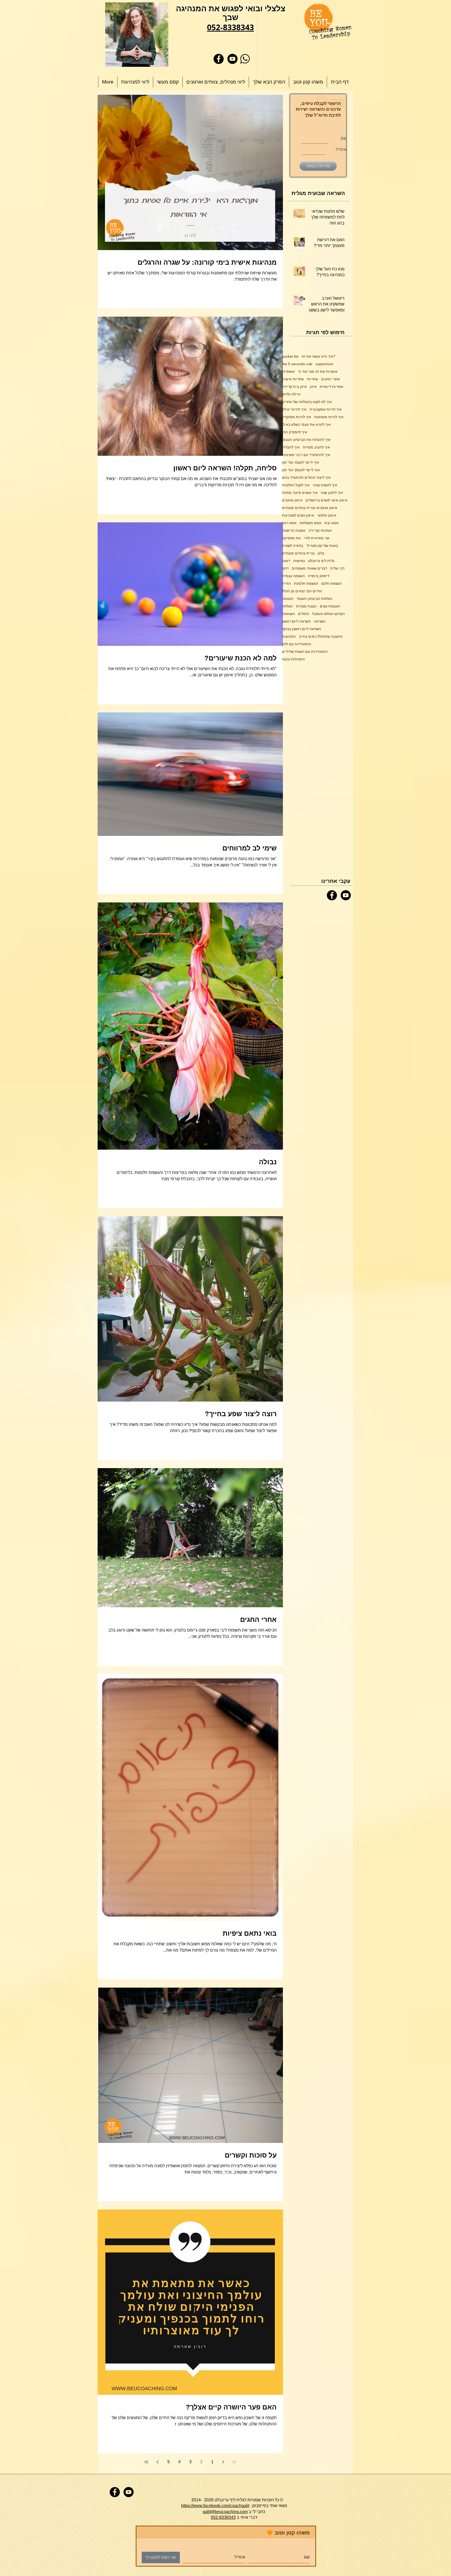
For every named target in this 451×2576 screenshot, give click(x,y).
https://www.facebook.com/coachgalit (215, 2506)
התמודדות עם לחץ (296, 644)
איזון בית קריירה (294, 387)
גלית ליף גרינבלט (321, 561)
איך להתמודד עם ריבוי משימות (306, 455)
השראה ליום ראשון (296, 621)
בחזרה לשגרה (292, 546)
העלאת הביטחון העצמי (314, 599)
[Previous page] (223, 2462)
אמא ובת (331, 523)
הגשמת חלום (332, 583)
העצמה (288, 599)
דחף (285, 568)
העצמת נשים (330, 606)
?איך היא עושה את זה (318, 356)
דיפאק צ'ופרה (319, 576)
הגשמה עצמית (293, 576)
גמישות (299, 561)
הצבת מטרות (306, 606)
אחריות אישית (293, 379)
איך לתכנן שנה (332, 493)
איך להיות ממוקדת (296, 417)
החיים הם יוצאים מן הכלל (302, 591)
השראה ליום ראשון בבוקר (301, 629)
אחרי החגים (331, 379)
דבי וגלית (337, 568)
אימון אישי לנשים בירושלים (327, 500)
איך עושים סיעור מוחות (300, 493)
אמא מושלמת (310, 523)
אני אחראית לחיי (317, 538)
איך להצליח (291, 447)
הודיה (286, 583)
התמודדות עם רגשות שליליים (305, 652)
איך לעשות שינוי (325, 485)
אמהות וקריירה (320, 530)
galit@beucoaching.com (225, 2512)
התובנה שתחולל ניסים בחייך (321, 636)
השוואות (288, 614)
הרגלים (304, 614)
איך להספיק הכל (295, 432)
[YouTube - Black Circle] (232, 59)
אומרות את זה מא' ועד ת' (318, 371)
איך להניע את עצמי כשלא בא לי (306, 424)
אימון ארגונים (292, 500)
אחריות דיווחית (331, 387)
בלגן (321, 553)
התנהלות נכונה (293, 659)
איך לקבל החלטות (296, 485)
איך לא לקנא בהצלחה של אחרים (307, 402)
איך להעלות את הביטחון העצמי (306, 440)
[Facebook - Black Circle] (219, 59)
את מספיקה (291, 538)
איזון (313, 387)
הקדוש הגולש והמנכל (328, 614)
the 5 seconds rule (297, 364)
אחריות (313, 379)
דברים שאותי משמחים (309, 568)
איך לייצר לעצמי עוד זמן (300, 462)
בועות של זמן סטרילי (322, 546)
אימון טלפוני (327, 515)
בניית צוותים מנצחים (298, 553)
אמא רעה (289, 523)
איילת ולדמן (291, 394)
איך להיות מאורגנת (329, 417)
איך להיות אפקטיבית (326, 409)
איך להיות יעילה (294, 409)
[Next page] (157, 2462)
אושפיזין (288, 371)
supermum (324, 364)
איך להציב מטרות (316, 447)
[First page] (234, 2462)
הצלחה (287, 606)
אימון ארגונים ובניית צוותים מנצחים (310, 508)
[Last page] (146, 2462)
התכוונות (289, 636)
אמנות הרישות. (294, 530)
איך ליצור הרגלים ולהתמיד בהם (306, 477)
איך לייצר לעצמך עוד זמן (301, 470)
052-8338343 (223, 2517)
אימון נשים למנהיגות (298, 515)
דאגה (286, 561)
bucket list (290, 356)
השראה (320, 621)
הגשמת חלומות (306, 583)
